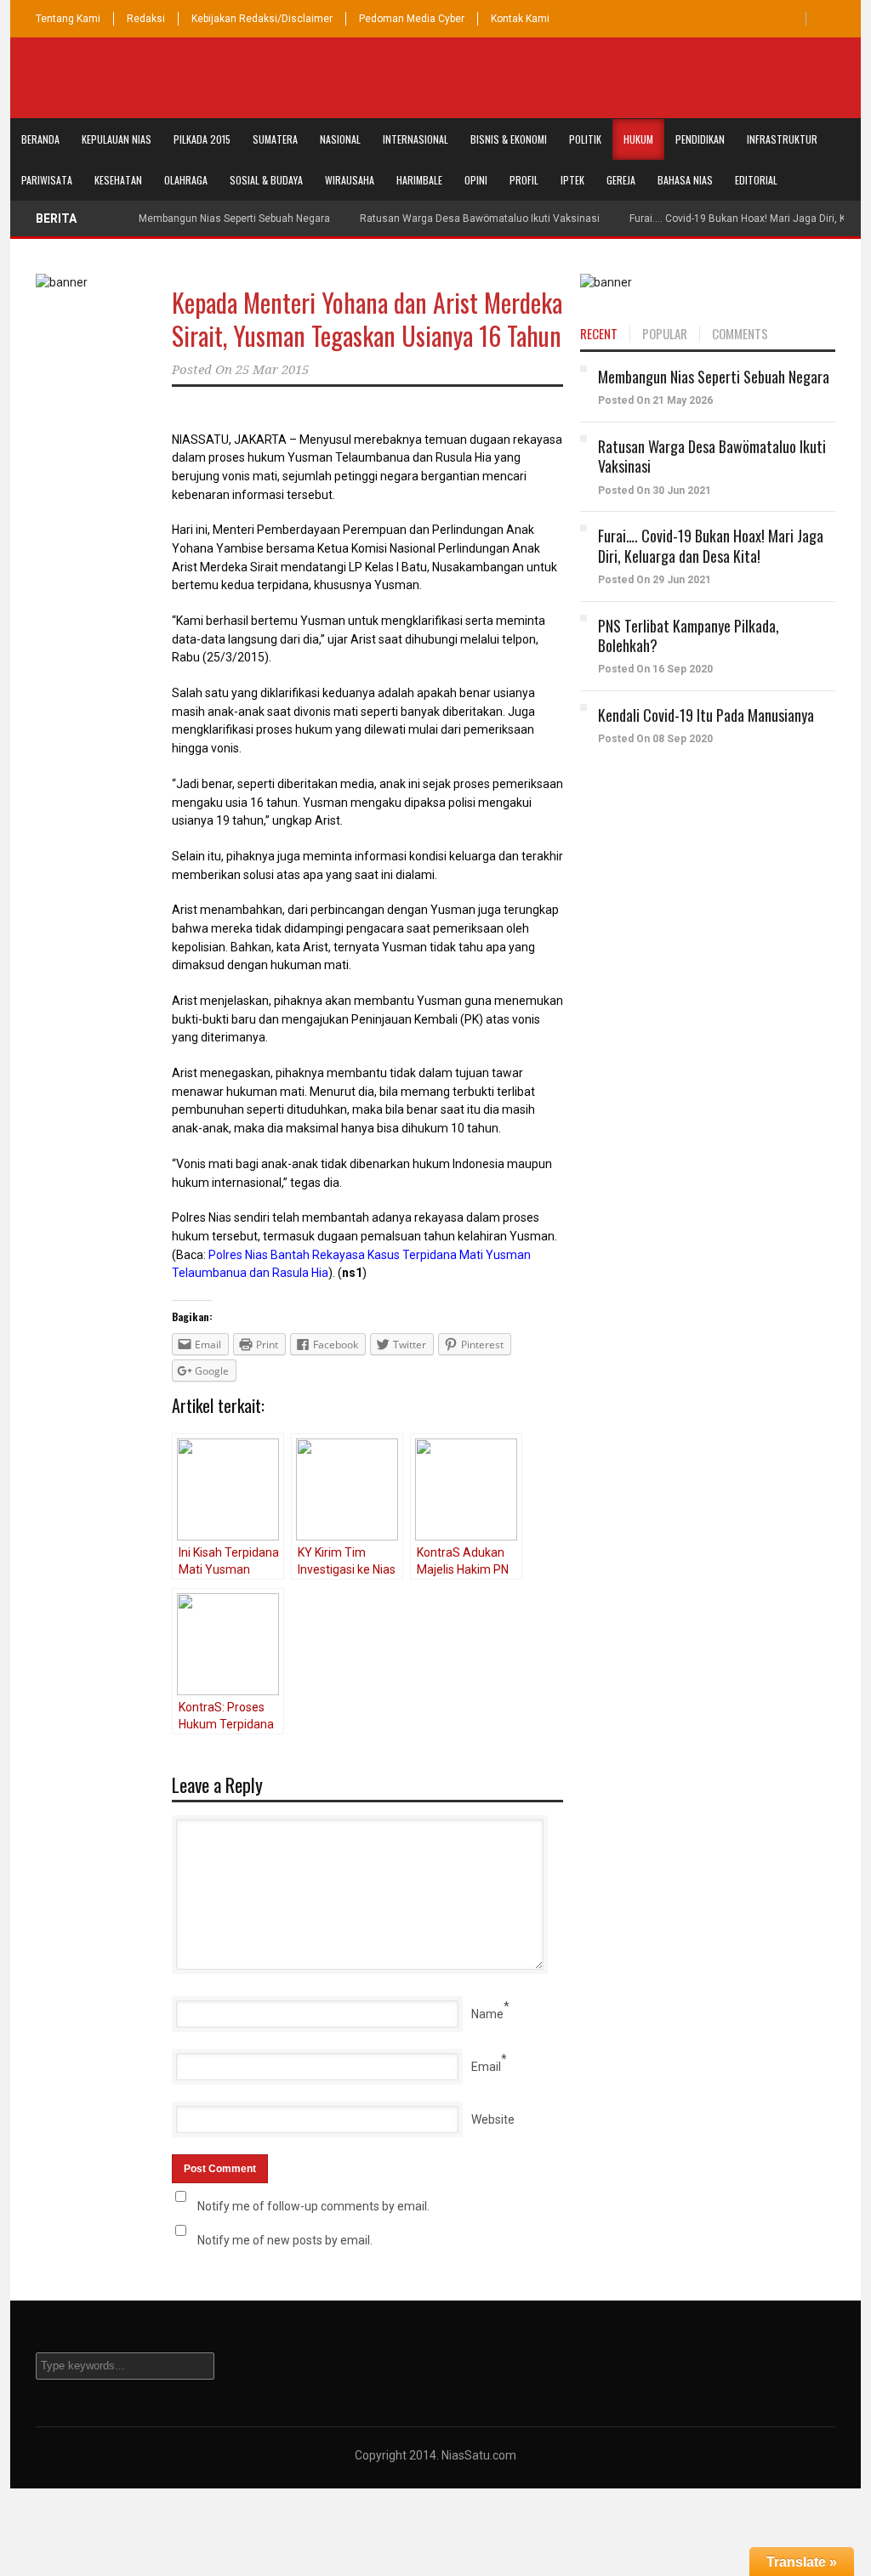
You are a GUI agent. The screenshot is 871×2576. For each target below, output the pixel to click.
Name (487, 2014)
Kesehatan (118, 180)
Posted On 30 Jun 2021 (655, 491)
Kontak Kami (520, 19)
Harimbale (419, 180)
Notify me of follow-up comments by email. (313, 2206)
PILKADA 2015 (202, 139)
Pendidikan (700, 139)
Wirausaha (350, 180)
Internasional (416, 139)
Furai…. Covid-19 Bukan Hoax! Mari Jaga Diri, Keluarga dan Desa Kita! (711, 545)
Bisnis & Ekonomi (509, 139)
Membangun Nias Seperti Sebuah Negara (234, 218)
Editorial (756, 180)
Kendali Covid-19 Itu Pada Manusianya (706, 715)
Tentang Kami (68, 19)
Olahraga (186, 180)
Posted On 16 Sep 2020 (655, 669)
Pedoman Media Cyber (412, 19)
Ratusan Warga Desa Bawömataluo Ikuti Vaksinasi (480, 218)
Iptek (572, 180)
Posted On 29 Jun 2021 (655, 580)
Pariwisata (47, 180)
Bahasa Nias (685, 180)
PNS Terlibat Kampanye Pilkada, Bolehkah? (689, 635)
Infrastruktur (782, 139)
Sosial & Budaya (266, 180)
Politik (585, 139)
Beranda (40, 139)
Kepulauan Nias (117, 139)
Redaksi (146, 19)
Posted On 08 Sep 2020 (655, 739)
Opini (476, 180)
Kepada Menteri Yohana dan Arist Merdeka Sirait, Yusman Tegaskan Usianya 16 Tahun (367, 319)
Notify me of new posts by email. (285, 2240)
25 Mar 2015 (272, 370)
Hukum (638, 139)
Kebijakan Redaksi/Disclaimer (262, 19)
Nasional (340, 139)
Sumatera (275, 139)
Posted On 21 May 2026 (655, 400)
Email (486, 2067)
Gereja (621, 180)
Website (493, 2119)
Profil (524, 180)
